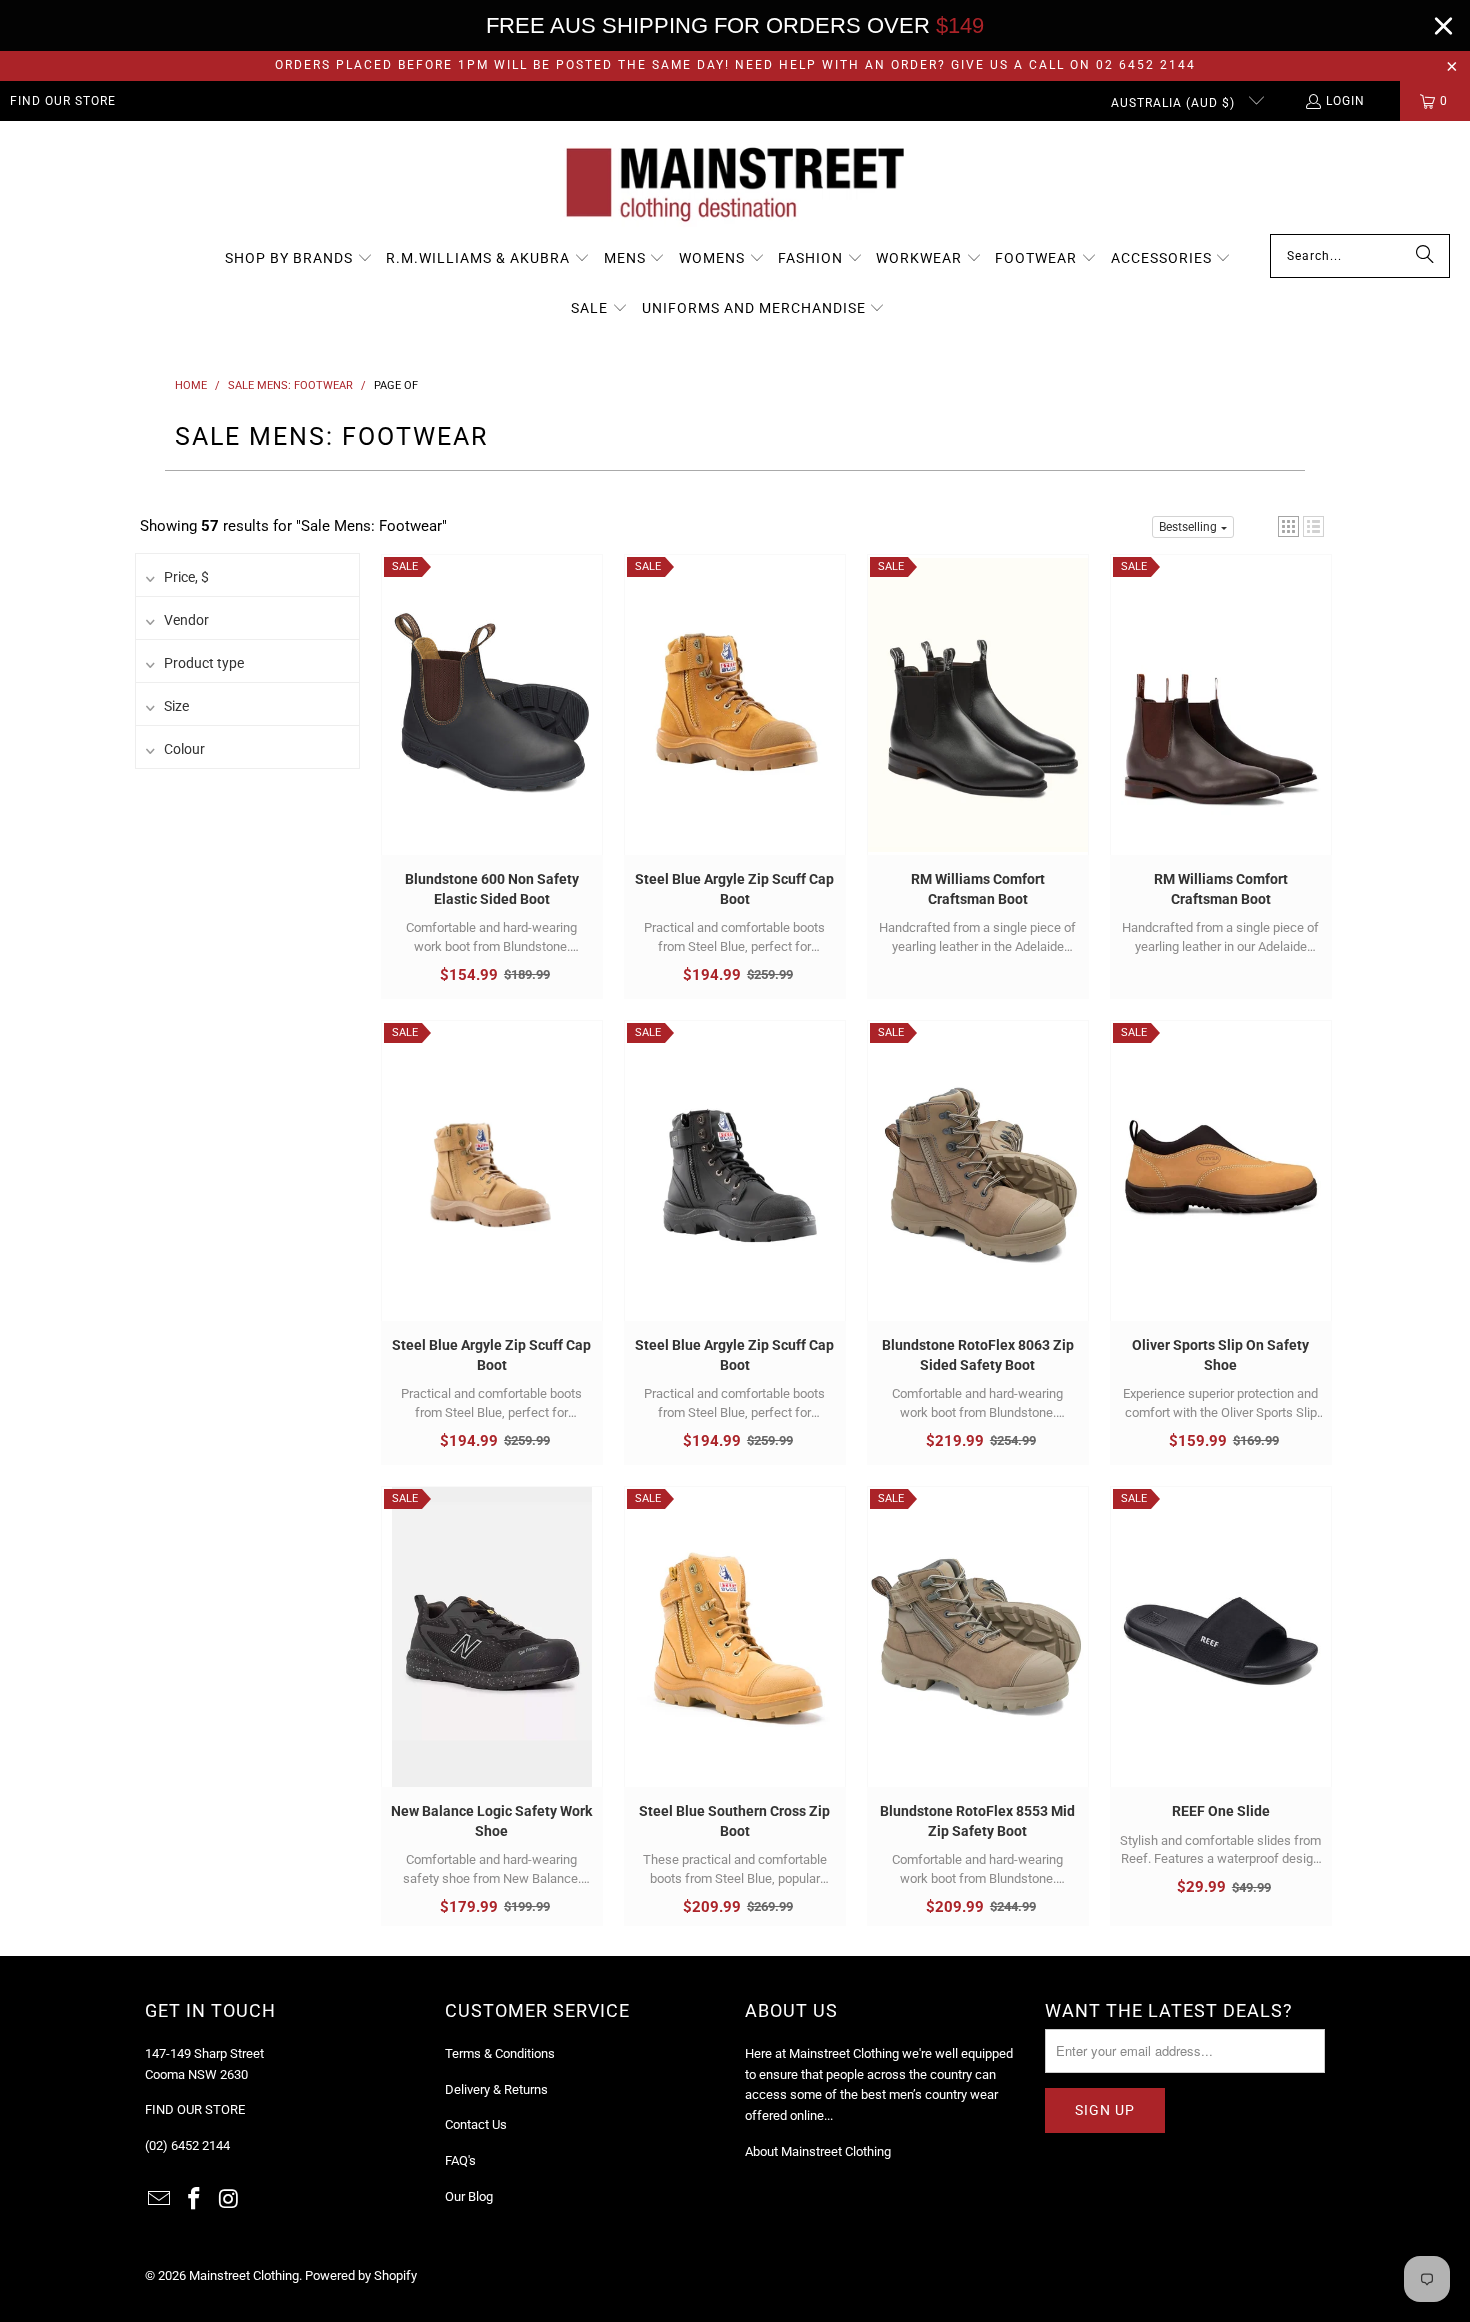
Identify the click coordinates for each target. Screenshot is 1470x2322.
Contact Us (476, 2124)
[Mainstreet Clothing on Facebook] (195, 2200)
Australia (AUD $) (1175, 103)
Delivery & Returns (496, 2089)
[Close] (1443, 25)
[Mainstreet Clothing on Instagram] (229, 2200)
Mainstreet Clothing (244, 2275)
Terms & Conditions (500, 2053)
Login (1345, 101)
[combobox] (1360, 256)
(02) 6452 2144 (187, 2145)
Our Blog (469, 2196)
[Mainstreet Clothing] (735, 182)
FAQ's (460, 2160)
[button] (299, 259)
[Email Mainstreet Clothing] (160, 2200)
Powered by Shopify (361, 2275)
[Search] (1425, 256)
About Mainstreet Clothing (818, 2151)
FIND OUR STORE (63, 101)
